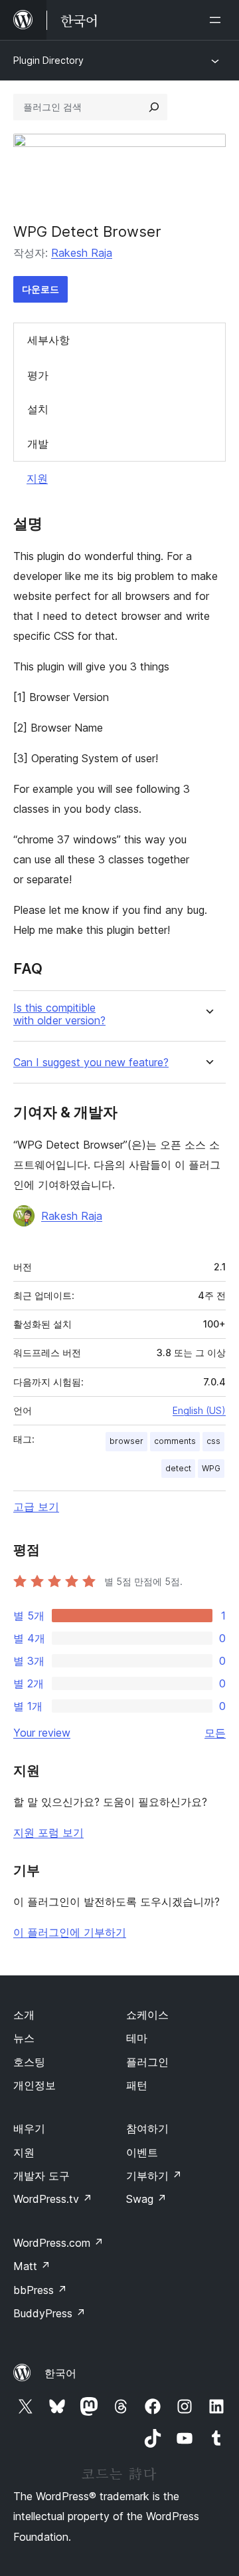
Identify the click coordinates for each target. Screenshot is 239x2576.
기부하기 (154, 2176)
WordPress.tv (53, 2199)
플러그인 (147, 2062)
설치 (38, 409)
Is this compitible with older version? (59, 1014)
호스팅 (29, 2062)
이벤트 (142, 2152)
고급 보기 (36, 1506)
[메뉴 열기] (218, 20)
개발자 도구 (41, 2176)
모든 (215, 1733)
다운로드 (40, 289)
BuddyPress (49, 2313)
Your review (42, 1733)
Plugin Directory (48, 60)
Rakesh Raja (82, 253)
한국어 (60, 2373)
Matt (32, 2266)
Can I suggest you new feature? (91, 1063)
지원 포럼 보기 (48, 1832)
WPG (211, 1468)
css (213, 1441)
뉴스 (24, 2038)
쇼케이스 (147, 2015)
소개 (24, 2015)
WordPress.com (58, 2243)
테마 (137, 2038)
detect (178, 1468)
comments (175, 1441)
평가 (38, 375)
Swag (146, 2199)
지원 (37, 478)
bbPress (40, 2290)
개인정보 (35, 2085)
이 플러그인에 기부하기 (70, 1932)
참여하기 (147, 2128)
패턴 (137, 2085)
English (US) (199, 1410)
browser (126, 1441)
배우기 (29, 2128)
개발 (38, 444)
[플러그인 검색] (154, 107)
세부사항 (48, 340)
